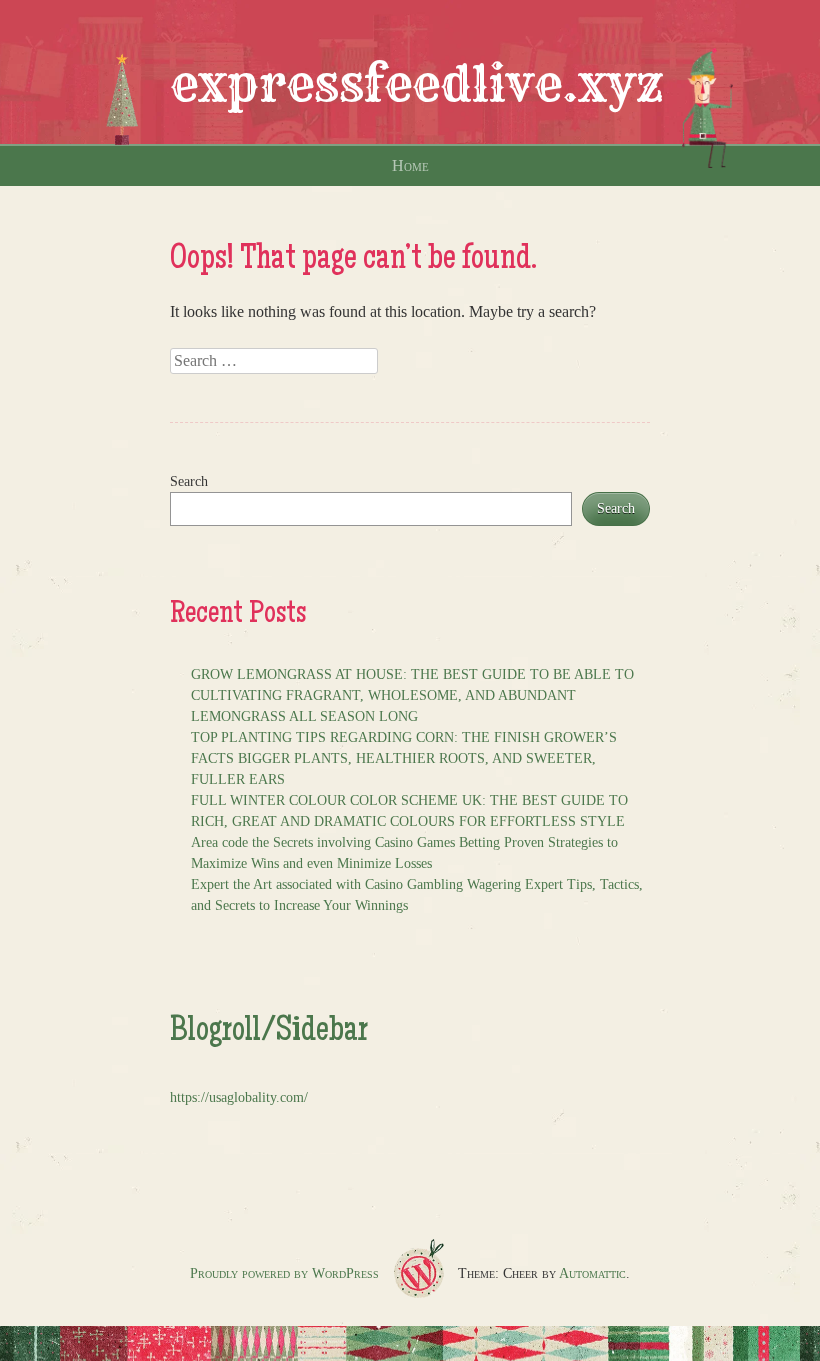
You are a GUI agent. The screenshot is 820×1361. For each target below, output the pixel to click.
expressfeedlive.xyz (417, 84)
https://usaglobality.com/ (239, 1097)
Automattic (592, 1273)
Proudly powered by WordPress (284, 1273)
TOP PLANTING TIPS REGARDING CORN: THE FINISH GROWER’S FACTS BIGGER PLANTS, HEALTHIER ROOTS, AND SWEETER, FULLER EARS (404, 758)
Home (410, 165)
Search (189, 481)
